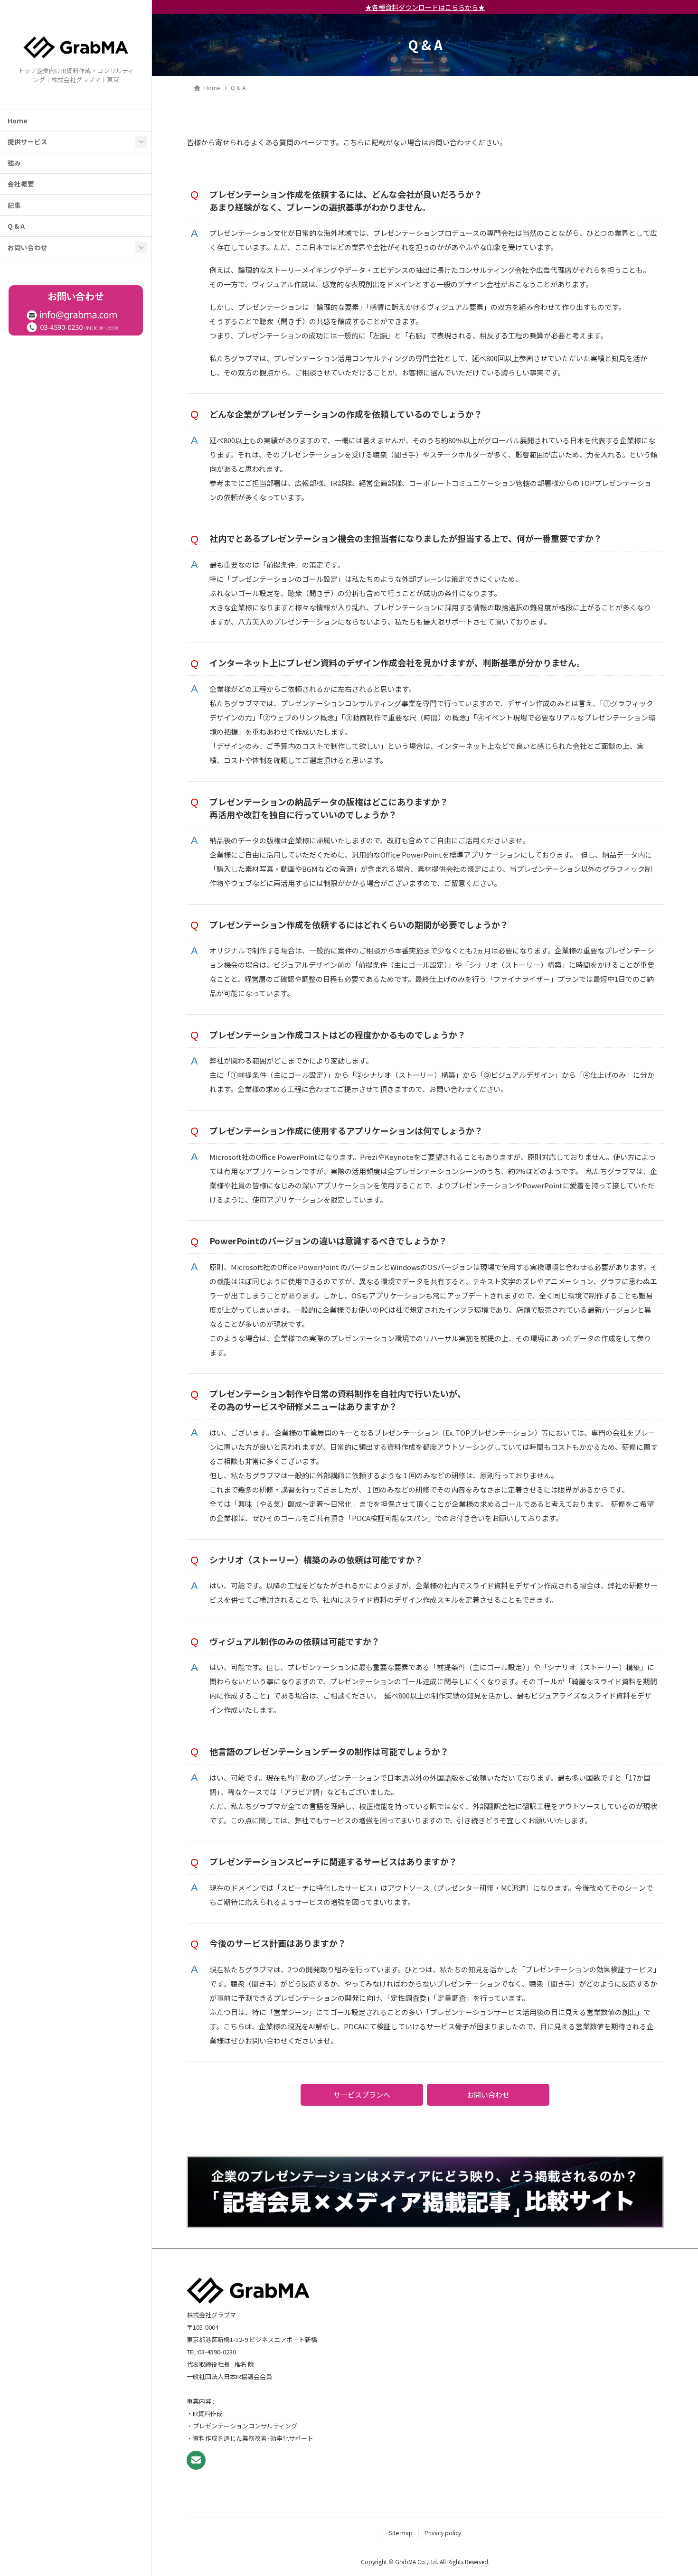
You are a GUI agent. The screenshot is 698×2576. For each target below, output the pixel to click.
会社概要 (21, 184)
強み (14, 163)
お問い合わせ (28, 247)
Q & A (16, 226)
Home (18, 121)
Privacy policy (443, 2533)
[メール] (196, 2460)
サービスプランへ (362, 2095)
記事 (14, 205)
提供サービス (28, 141)
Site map (401, 2533)
